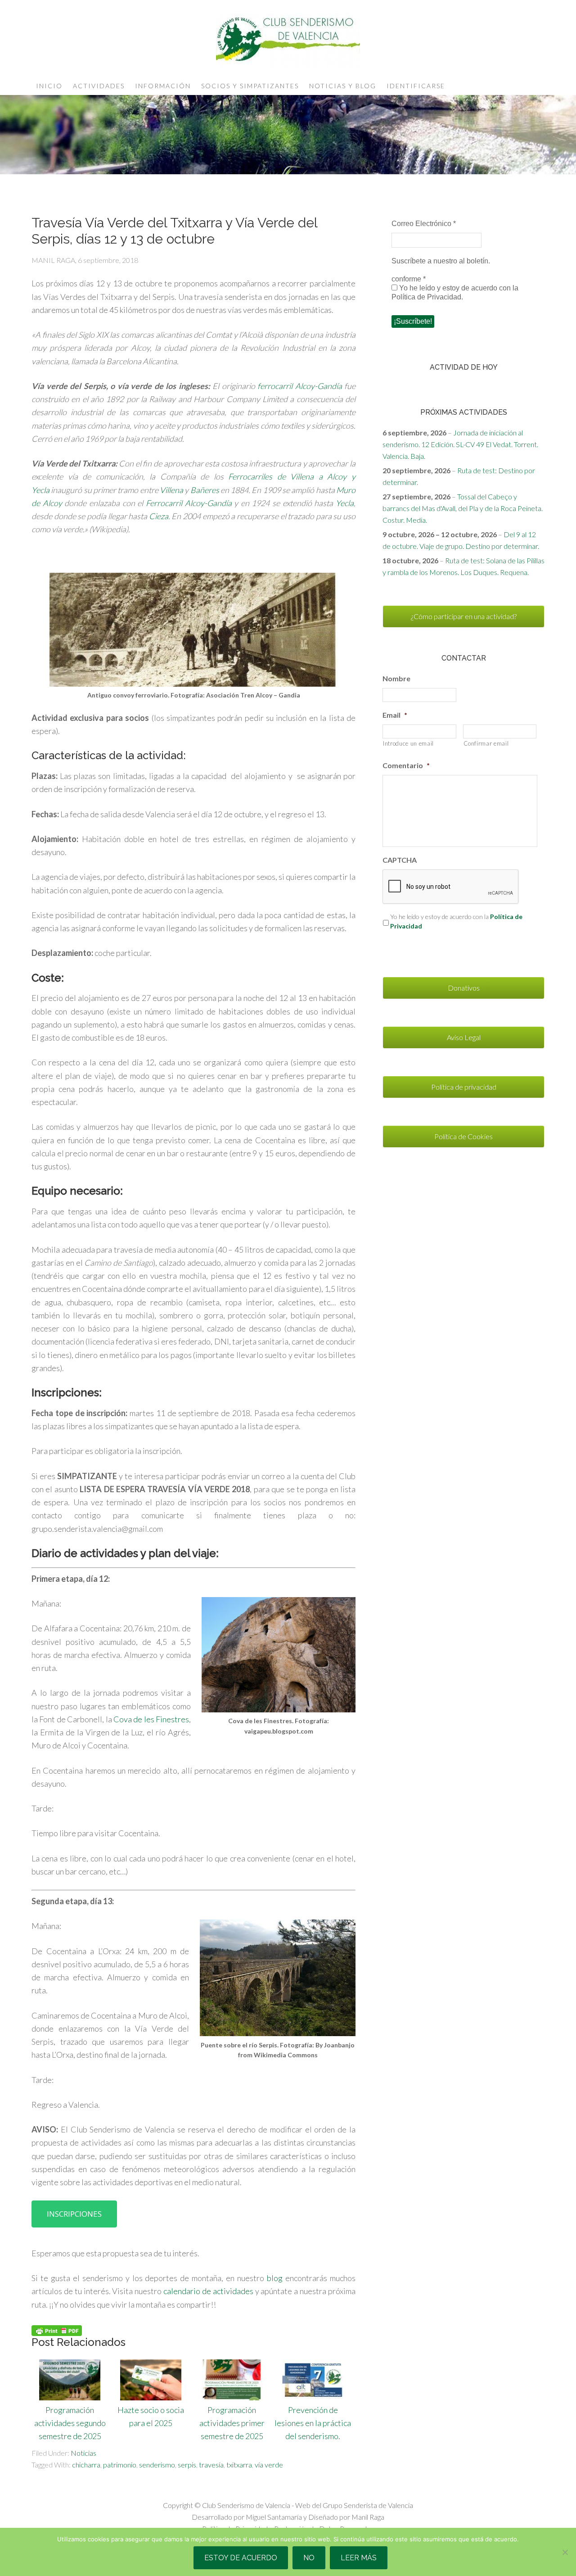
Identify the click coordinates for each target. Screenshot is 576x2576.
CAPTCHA (400, 860)
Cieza (159, 516)
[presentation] (451, 887)
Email (395, 715)
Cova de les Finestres (151, 1719)
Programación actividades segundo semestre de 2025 (70, 2423)
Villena (171, 490)
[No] (565, 2552)
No (309, 2558)
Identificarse (416, 86)
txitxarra (239, 2465)
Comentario (406, 765)
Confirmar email (486, 743)
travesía (211, 2465)
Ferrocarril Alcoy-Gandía (189, 503)
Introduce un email (408, 743)
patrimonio (120, 2465)
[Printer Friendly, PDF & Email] (57, 2330)
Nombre (396, 678)
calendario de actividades (208, 2291)
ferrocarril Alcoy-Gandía (300, 386)
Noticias (83, 2453)
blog (276, 2278)
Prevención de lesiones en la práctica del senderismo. (313, 2423)
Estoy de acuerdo (241, 2558)
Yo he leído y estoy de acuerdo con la (456, 921)
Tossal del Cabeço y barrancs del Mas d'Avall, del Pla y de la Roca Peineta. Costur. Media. (463, 508)
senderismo (157, 2465)
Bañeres (205, 490)
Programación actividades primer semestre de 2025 (232, 2423)
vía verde (269, 2465)
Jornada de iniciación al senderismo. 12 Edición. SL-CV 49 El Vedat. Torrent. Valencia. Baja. (460, 444)
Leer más (359, 2558)
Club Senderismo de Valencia (288, 41)
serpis (187, 2465)
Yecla (345, 503)
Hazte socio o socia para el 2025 (151, 2416)
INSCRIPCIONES (74, 2214)
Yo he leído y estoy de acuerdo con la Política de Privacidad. (455, 292)
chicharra (86, 2465)
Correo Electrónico (424, 224)
